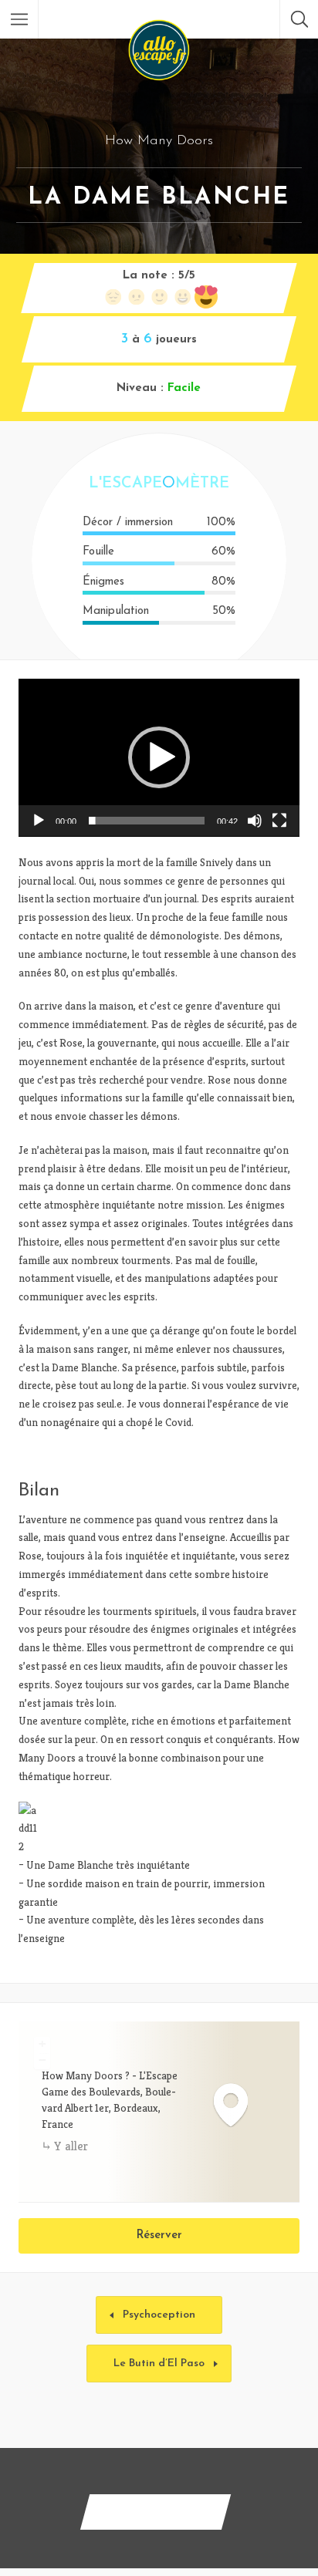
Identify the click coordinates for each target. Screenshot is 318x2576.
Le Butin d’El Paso (159, 2364)
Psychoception (159, 2315)
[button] (159, 757)
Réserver (159, 2235)
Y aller (71, 2146)
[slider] (147, 821)
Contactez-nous (156, 2512)
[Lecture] (39, 821)
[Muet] (255, 821)
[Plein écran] (279, 821)
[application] (159, 758)
